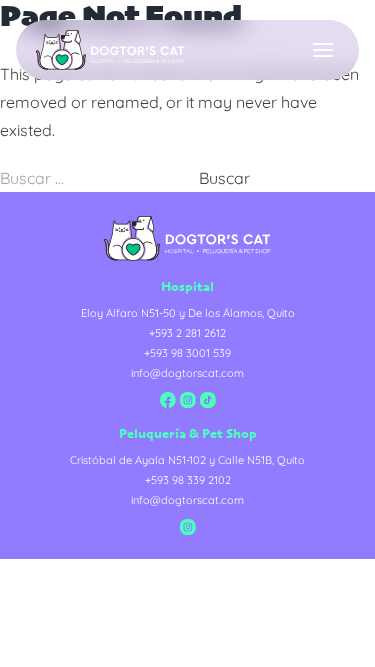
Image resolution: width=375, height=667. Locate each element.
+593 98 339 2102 (188, 480)
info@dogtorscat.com (187, 373)
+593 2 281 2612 (187, 333)
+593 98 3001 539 (187, 353)
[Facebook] (168, 400)
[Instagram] (188, 400)
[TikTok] (208, 400)
